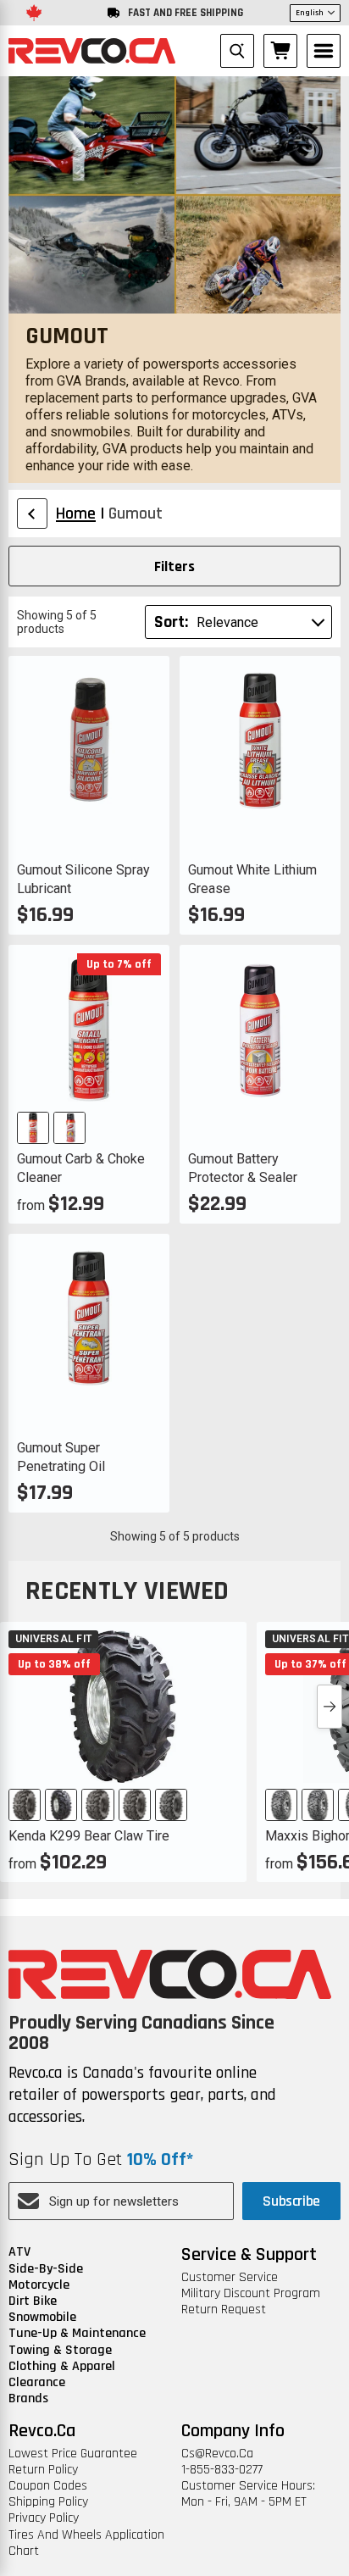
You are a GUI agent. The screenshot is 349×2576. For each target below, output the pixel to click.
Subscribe (291, 2201)
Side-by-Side (46, 2269)
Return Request (224, 2310)
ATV (19, 2252)
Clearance (37, 2382)
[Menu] (324, 51)
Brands (28, 2398)
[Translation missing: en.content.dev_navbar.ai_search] (237, 51)
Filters (174, 566)
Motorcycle (39, 2285)
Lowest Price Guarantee (73, 2454)
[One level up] (32, 514)
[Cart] (280, 51)
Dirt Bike (33, 2301)
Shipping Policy (48, 2502)
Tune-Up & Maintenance (77, 2333)
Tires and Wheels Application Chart (86, 2543)
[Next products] (330, 1707)
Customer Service (230, 2277)
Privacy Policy (44, 2518)
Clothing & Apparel (62, 2366)
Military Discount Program (251, 2293)
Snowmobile (42, 2317)
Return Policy (43, 2470)
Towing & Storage (60, 2350)
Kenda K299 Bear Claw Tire (89, 1836)
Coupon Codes (48, 2486)
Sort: (171, 622)
